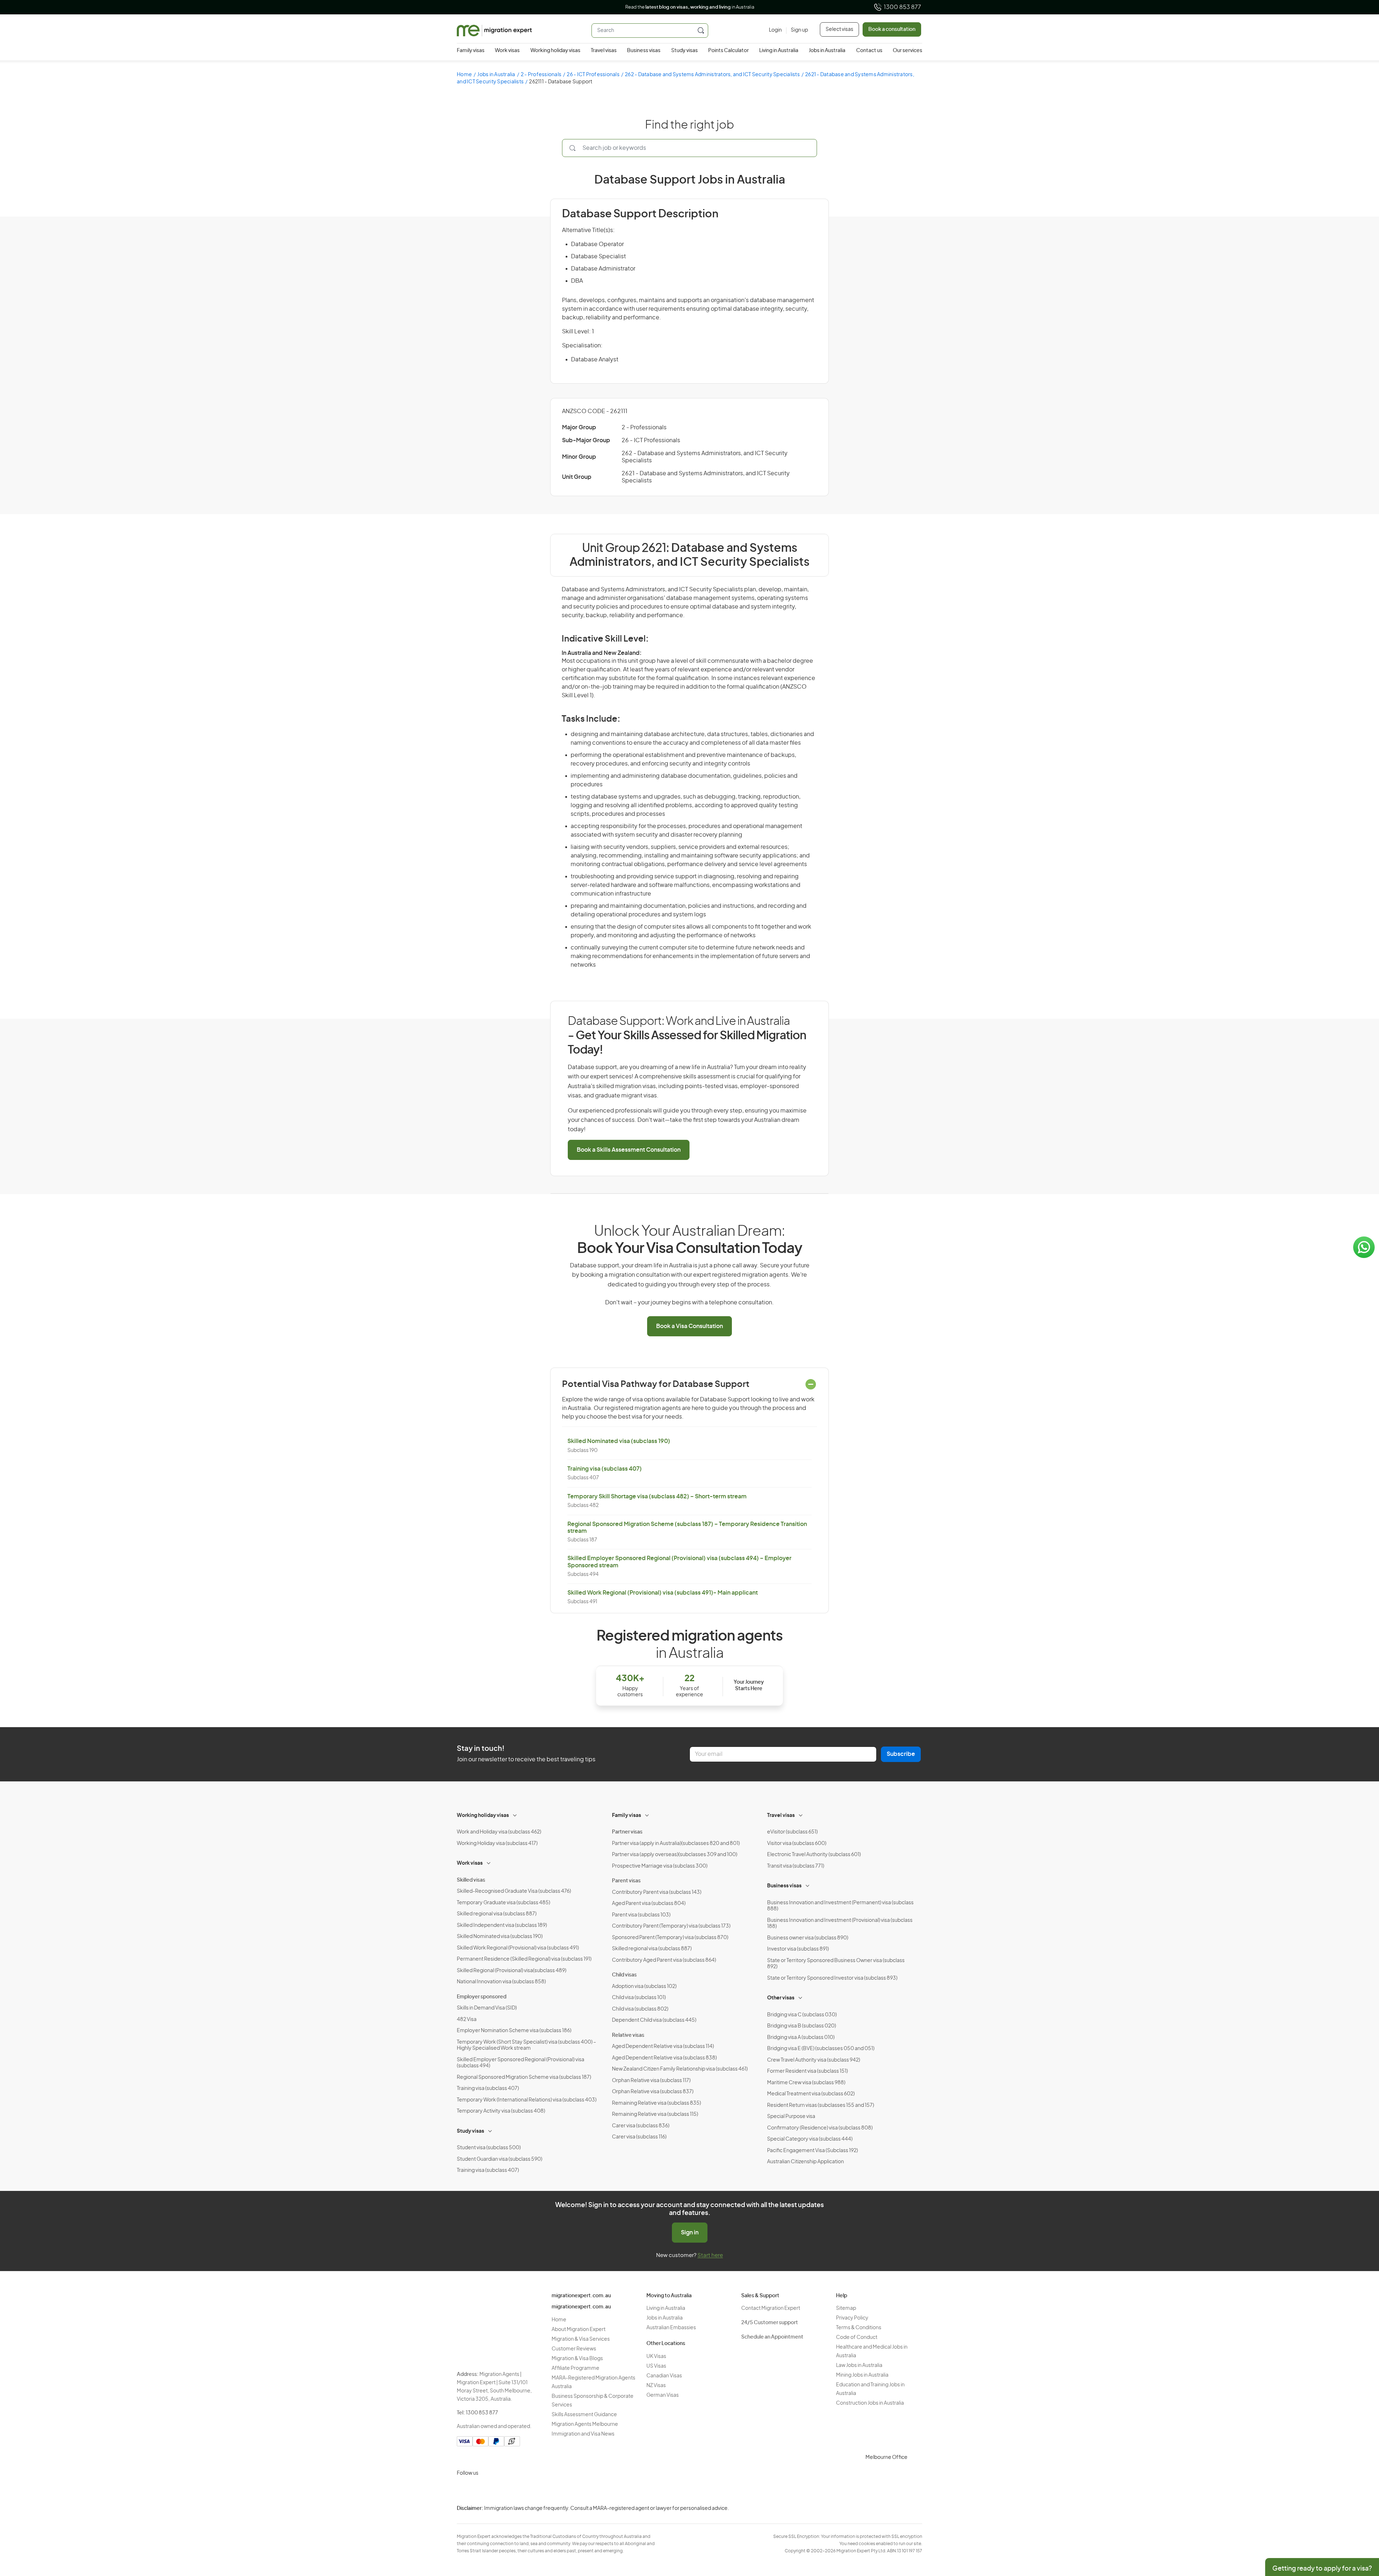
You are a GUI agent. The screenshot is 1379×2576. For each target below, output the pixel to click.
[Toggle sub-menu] (515, 1814)
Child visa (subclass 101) (639, 1998)
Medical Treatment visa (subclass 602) (811, 2094)
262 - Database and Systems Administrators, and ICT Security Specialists (712, 75)
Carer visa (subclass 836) (641, 2126)
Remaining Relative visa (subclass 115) (655, 2114)
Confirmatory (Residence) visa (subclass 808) (820, 2128)
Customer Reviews (574, 2349)
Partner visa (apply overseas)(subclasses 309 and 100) (675, 1855)
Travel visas (604, 51)
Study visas (684, 51)
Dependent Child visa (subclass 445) (654, 2020)
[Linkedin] (516, 2490)
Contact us (869, 51)
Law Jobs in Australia (859, 2365)
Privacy (959, 2514)
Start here (710, 2255)
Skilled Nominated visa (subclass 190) (619, 1441)
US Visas (656, 2366)
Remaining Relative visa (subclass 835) (656, 2103)
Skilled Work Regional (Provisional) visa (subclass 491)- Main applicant (663, 1593)
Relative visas (628, 2035)
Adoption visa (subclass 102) (644, 1987)
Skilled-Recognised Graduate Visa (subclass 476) (514, 1891)
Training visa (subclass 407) (605, 1469)
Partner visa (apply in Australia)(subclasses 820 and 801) (676, 1844)
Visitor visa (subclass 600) (797, 1844)
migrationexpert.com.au (581, 2296)
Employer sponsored (482, 1997)
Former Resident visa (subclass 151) (807, 2071)
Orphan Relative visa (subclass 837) (653, 2092)
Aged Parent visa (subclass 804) (649, 1904)
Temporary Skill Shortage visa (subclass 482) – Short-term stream (657, 1497)
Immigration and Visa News (583, 2434)
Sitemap (846, 2308)
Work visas (507, 51)
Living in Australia (779, 51)
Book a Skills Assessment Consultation (629, 1150)
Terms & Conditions (859, 2328)
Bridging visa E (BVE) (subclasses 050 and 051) (821, 2049)
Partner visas (627, 1832)
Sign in (690, 2233)
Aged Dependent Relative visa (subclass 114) (663, 2047)
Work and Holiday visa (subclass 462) (499, 1832)
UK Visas (656, 2357)
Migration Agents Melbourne (585, 2424)
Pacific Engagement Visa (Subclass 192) (812, 2151)
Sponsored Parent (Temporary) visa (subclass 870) (670, 1938)
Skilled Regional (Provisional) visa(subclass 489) (512, 1971)
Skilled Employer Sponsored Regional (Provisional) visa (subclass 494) (521, 2063)
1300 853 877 (902, 7)
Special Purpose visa (791, 2117)
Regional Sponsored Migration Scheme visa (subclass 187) (524, 2077)
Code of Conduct (857, 2337)
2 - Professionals (541, 75)
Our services (907, 51)
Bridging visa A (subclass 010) (801, 2038)
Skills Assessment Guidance (584, 2415)
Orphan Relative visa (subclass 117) (651, 2081)
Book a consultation (892, 29)
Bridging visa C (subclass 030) (802, 2015)
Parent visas (626, 1881)
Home (464, 75)
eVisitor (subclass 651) (792, 1832)
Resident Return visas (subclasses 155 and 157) (821, 2105)
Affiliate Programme (575, 2368)
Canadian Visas (664, 2376)
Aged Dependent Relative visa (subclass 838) (664, 2058)
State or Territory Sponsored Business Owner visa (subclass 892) (836, 1964)
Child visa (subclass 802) (640, 2009)
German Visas (663, 2395)
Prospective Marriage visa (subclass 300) (660, 1866)
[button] (1359, 2528)
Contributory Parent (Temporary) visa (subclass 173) (671, 1926)
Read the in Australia (690, 7)
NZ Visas (656, 2386)
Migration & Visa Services (581, 2339)
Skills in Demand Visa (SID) (487, 2008)
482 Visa (467, 2020)
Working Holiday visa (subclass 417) (497, 1844)
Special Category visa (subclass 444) (810, 2139)
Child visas (624, 1975)
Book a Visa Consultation (689, 1326)
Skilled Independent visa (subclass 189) (502, 1925)
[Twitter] (498, 2490)
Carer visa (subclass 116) (639, 2137)
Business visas (644, 51)
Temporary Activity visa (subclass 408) (501, 2111)
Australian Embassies (671, 2328)
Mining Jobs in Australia (862, 2375)
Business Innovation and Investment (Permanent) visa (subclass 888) (840, 1906)
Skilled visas (471, 1880)
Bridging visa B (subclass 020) (802, 2026)
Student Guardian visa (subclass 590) (500, 2159)
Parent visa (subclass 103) (641, 1915)
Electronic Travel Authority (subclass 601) (814, 1855)
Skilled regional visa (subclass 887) (497, 1914)
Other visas (781, 1998)
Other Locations (666, 2344)
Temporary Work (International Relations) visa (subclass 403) (527, 2100)
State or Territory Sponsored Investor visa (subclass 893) (832, 1978)
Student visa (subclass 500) (489, 2148)
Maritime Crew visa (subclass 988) (806, 2083)
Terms (958, 2528)
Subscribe (901, 1754)
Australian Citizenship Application (805, 2162)
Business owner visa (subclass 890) (808, 1938)
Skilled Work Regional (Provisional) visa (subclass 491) (518, 1948)
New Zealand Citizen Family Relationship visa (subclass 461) (680, 2069)
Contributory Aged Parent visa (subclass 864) (664, 1960)
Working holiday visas (555, 51)
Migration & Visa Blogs (577, 2359)
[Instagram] (464, 2490)
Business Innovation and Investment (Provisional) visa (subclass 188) (840, 1924)
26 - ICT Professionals (593, 75)
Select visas (839, 29)
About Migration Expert (579, 2330)
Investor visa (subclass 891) (798, 1949)
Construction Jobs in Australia (870, 2403)
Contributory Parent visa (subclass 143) (657, 1892)
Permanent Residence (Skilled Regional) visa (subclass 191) (524, 1959)
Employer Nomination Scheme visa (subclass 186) (514, 2031)
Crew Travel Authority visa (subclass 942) (814, 2060)
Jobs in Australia (827, 51)
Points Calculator (728, 51)
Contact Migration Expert (771, 2308)
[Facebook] (481, 2490)
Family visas (471, 51)
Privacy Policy (852, 2318)
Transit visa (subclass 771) (796, 1866)
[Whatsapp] (533, 2490)
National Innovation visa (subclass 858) (501, 1982)
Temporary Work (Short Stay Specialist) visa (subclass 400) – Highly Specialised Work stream (526, 2045)
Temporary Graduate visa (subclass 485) (503, 1903)
